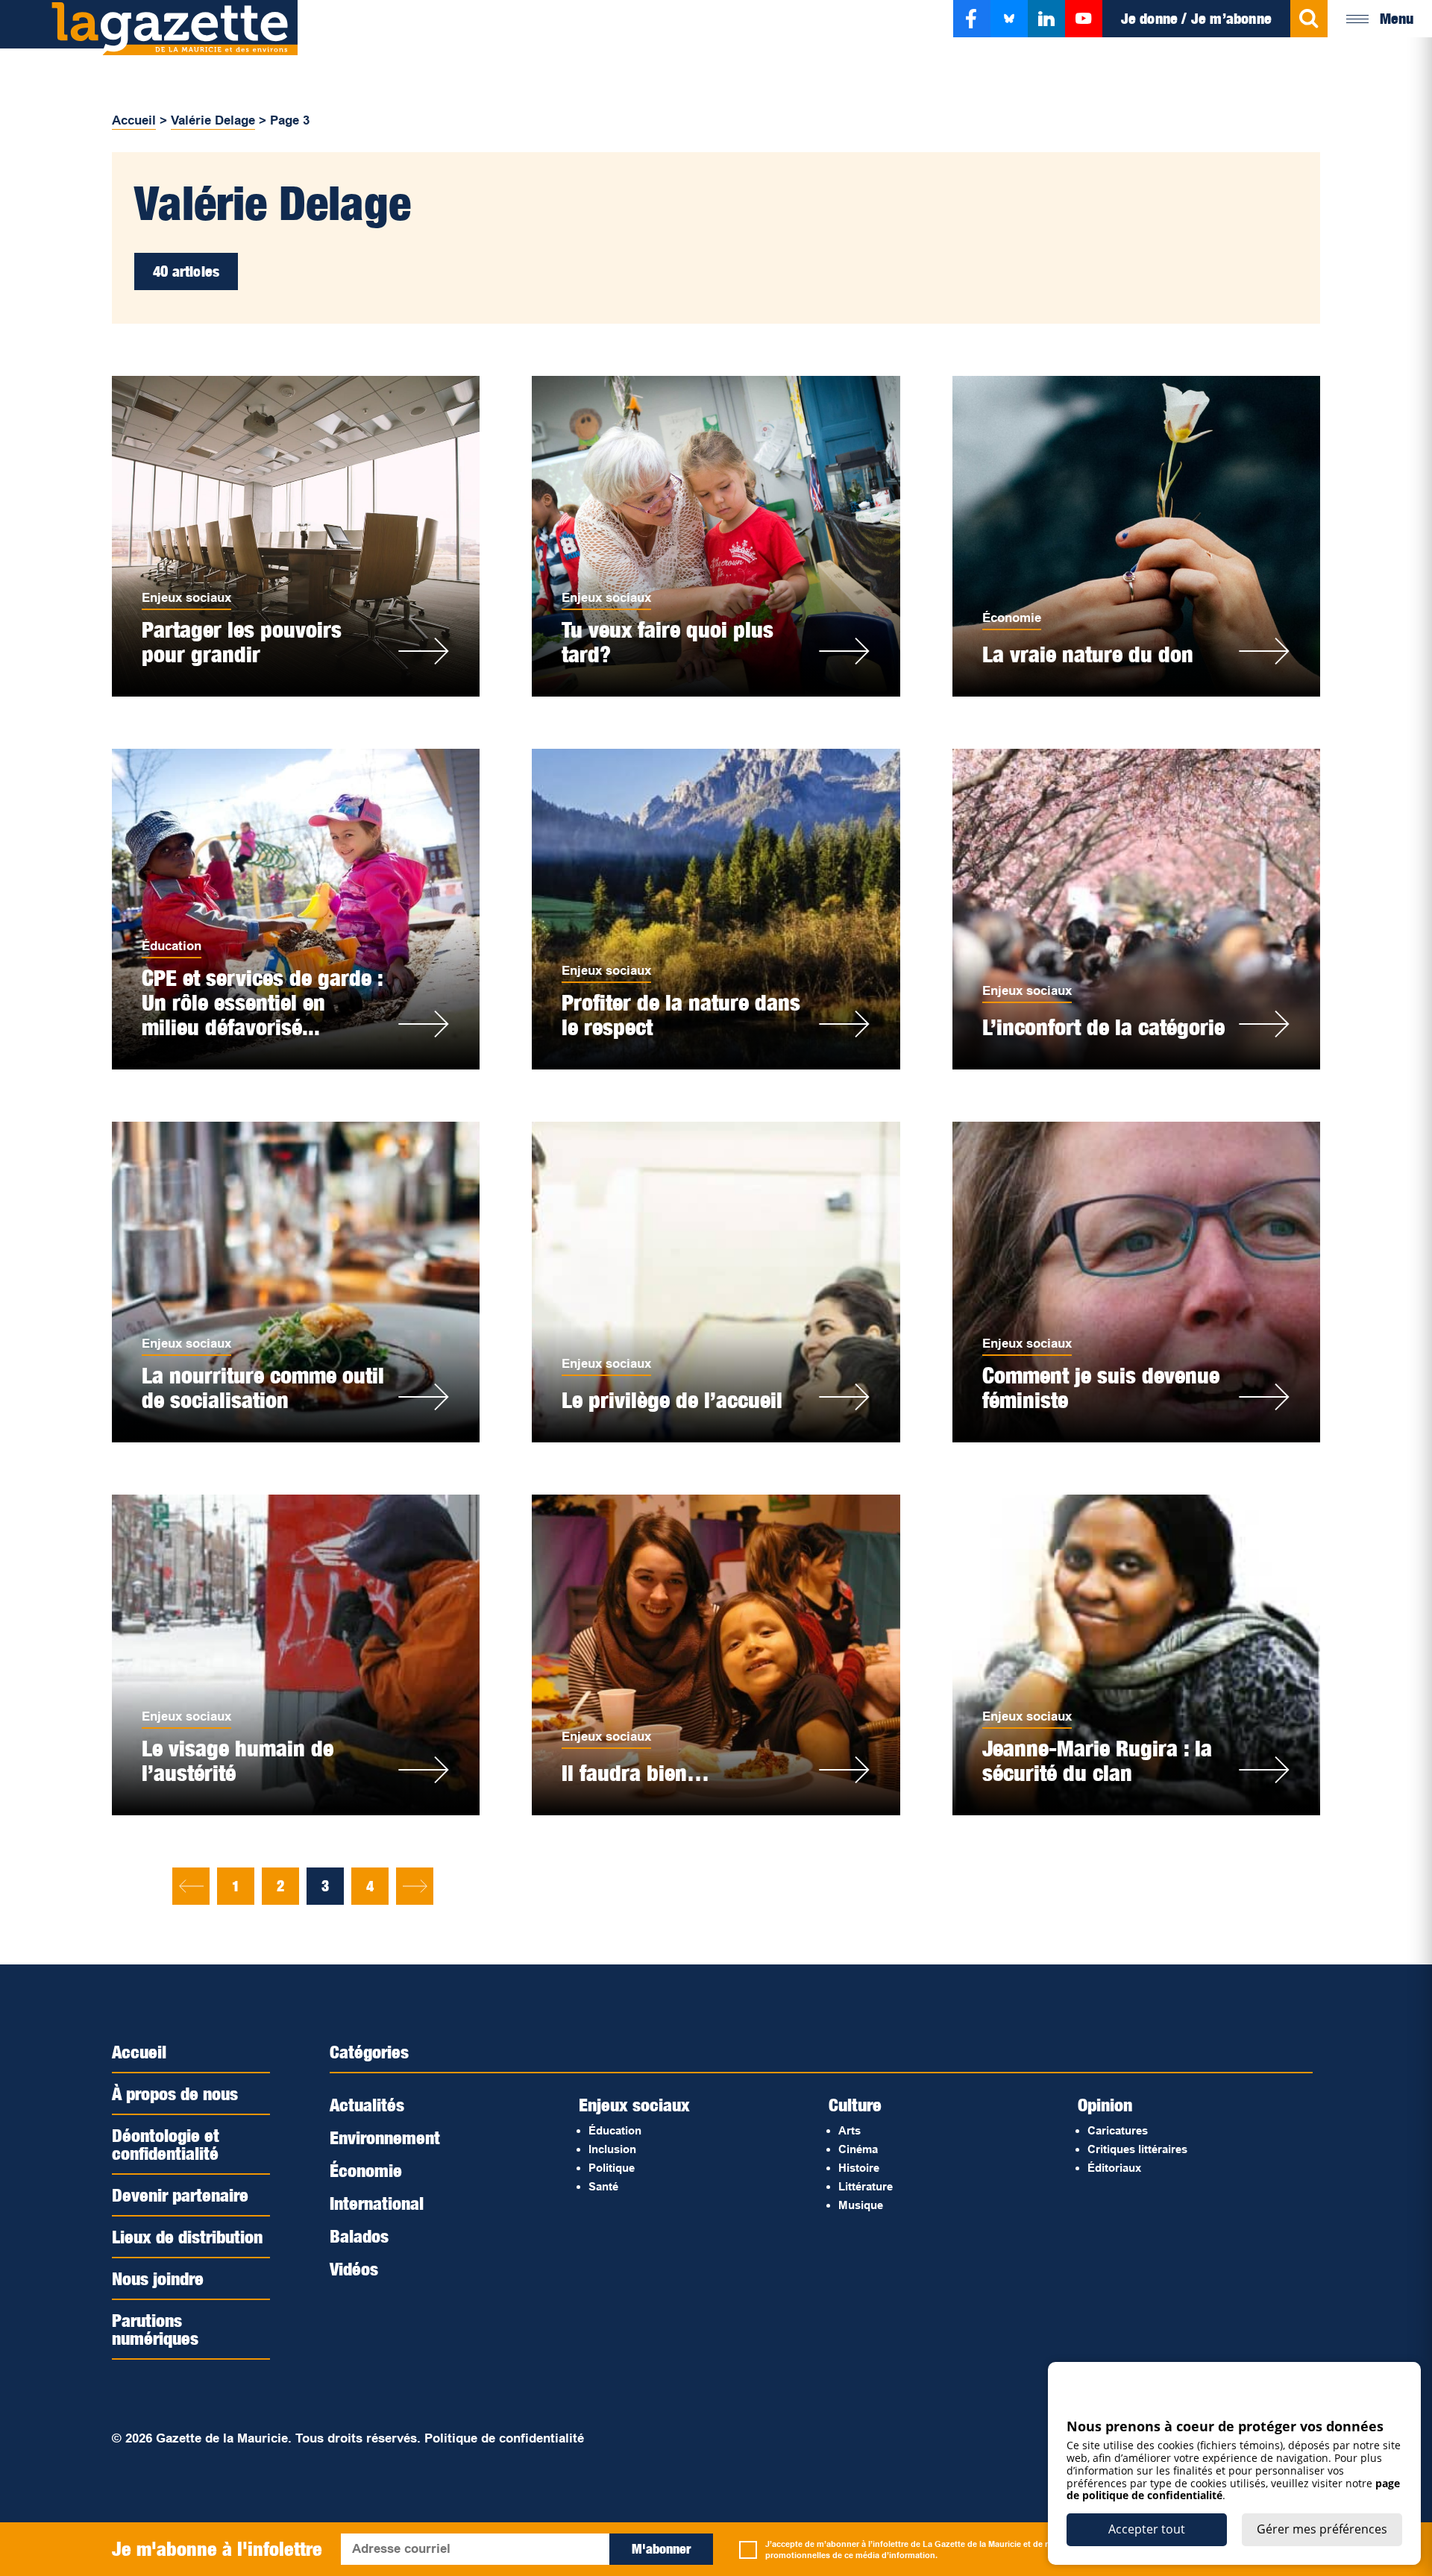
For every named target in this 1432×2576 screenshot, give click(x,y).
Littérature (866, 2186)
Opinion (1105, 2105)
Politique (612, 2168)
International (377, 2203)
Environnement (385, 2137)
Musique (861, 2205)
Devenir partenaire (180, 2195)
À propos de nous (175, 2093)
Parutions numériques (155, 2329)
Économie (1012, 618)
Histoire (859, 2168)
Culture (855, 2105)
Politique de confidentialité (504, 2438)
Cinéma (858, 2149)
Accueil (134, 120)
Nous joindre (158, 2278)
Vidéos (354, 2269)
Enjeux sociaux (186, 598)
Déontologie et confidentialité (166, 2144)
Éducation (172, 946)
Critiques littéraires (1137, 2149)
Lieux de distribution (187, 2237)
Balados (359, 2236)
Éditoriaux (1114, 2168)
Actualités (367, 2105)
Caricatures (1118, 2130)
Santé (603, 2186)
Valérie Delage (213, 120)
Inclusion (612, 2149)
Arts (850, 2130)
